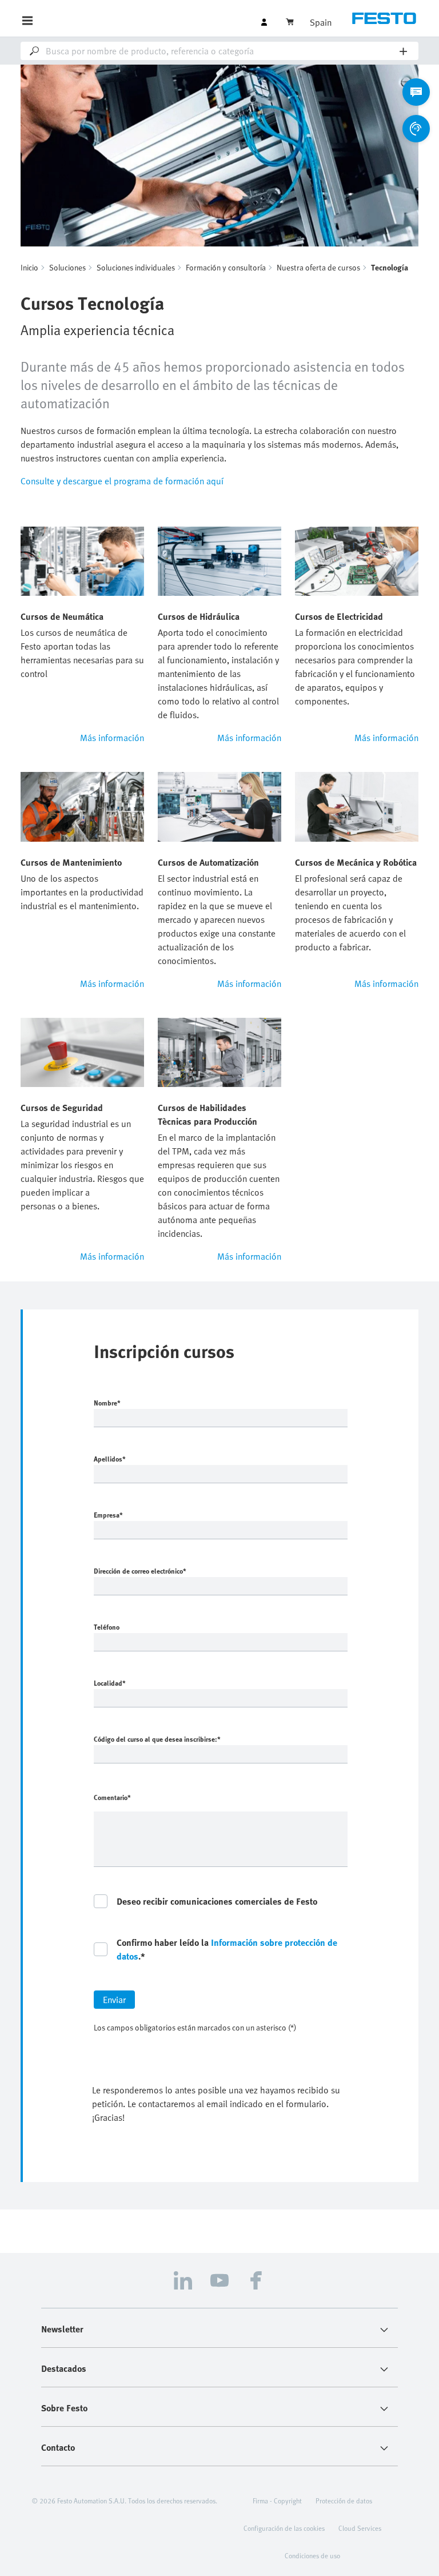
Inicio (29, 267)
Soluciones (67, 267)
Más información (112, 738)
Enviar (114, 2000)
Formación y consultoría (226, 267)
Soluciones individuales (136, 267)
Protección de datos (344, 2501)
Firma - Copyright (277, 2501)
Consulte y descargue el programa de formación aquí (122, 481)
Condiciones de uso (312, 2555)
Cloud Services (360, 2528)
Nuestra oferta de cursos (318, 267)
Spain (321, 22)
